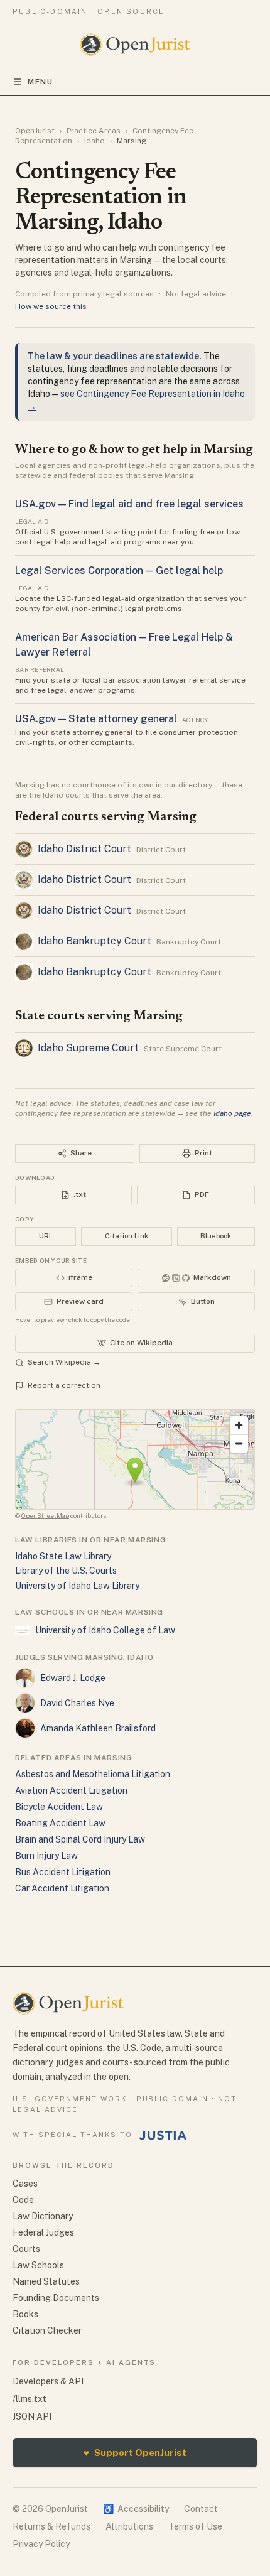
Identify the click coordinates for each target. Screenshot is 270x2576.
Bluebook (216, 1236)
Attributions (129, 2526)
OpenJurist (35, 131)
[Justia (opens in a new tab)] (163, 2135)
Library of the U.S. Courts (66, 1571)
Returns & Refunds (51, 2526)
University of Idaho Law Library (77, 1586)
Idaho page (232, 1113)
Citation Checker (47, 2330)
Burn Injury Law (46, 1856)
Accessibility (136, 2509)
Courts (26, 2249)
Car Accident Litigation (62, 1888)
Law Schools (38, 2265)
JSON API (32, 2416)
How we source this (51, 306)
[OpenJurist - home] (135, 45)
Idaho (94, 141)
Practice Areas (94, 131)
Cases (25, 2184)
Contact (201, 2509)
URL (46, 1236)
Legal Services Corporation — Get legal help (119, 571)
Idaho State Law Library (63, 1556)
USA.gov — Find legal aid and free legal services (129, 504)
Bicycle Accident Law (59, 1807)
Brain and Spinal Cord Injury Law (80, 1839)
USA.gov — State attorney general (96, 719)
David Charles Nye (77, 1703)
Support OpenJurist (135, 2453)
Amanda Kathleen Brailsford (98, 1728)
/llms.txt (30, 2399)
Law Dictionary (43, 2216)
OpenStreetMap (45, 1515)
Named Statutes (46, 2281)
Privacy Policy (41, 2544)
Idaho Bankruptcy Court (94, 941)
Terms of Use (195, 2526)
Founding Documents (56, 2298)
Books (25, 2314)
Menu (40, 82)
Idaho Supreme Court (88, 1048)
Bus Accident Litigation (63, 1872)
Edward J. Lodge (73, 1678)
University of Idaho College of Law (105, 1630)
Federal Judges (43, 2232)
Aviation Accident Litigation (71, 1790)
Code (23, 2200)
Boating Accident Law (60, 1823)
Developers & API (48, 2381)
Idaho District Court (84, 849)
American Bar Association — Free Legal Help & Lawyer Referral (124, 645)
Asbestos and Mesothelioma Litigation (93, 1774)
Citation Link (127, 1236)
